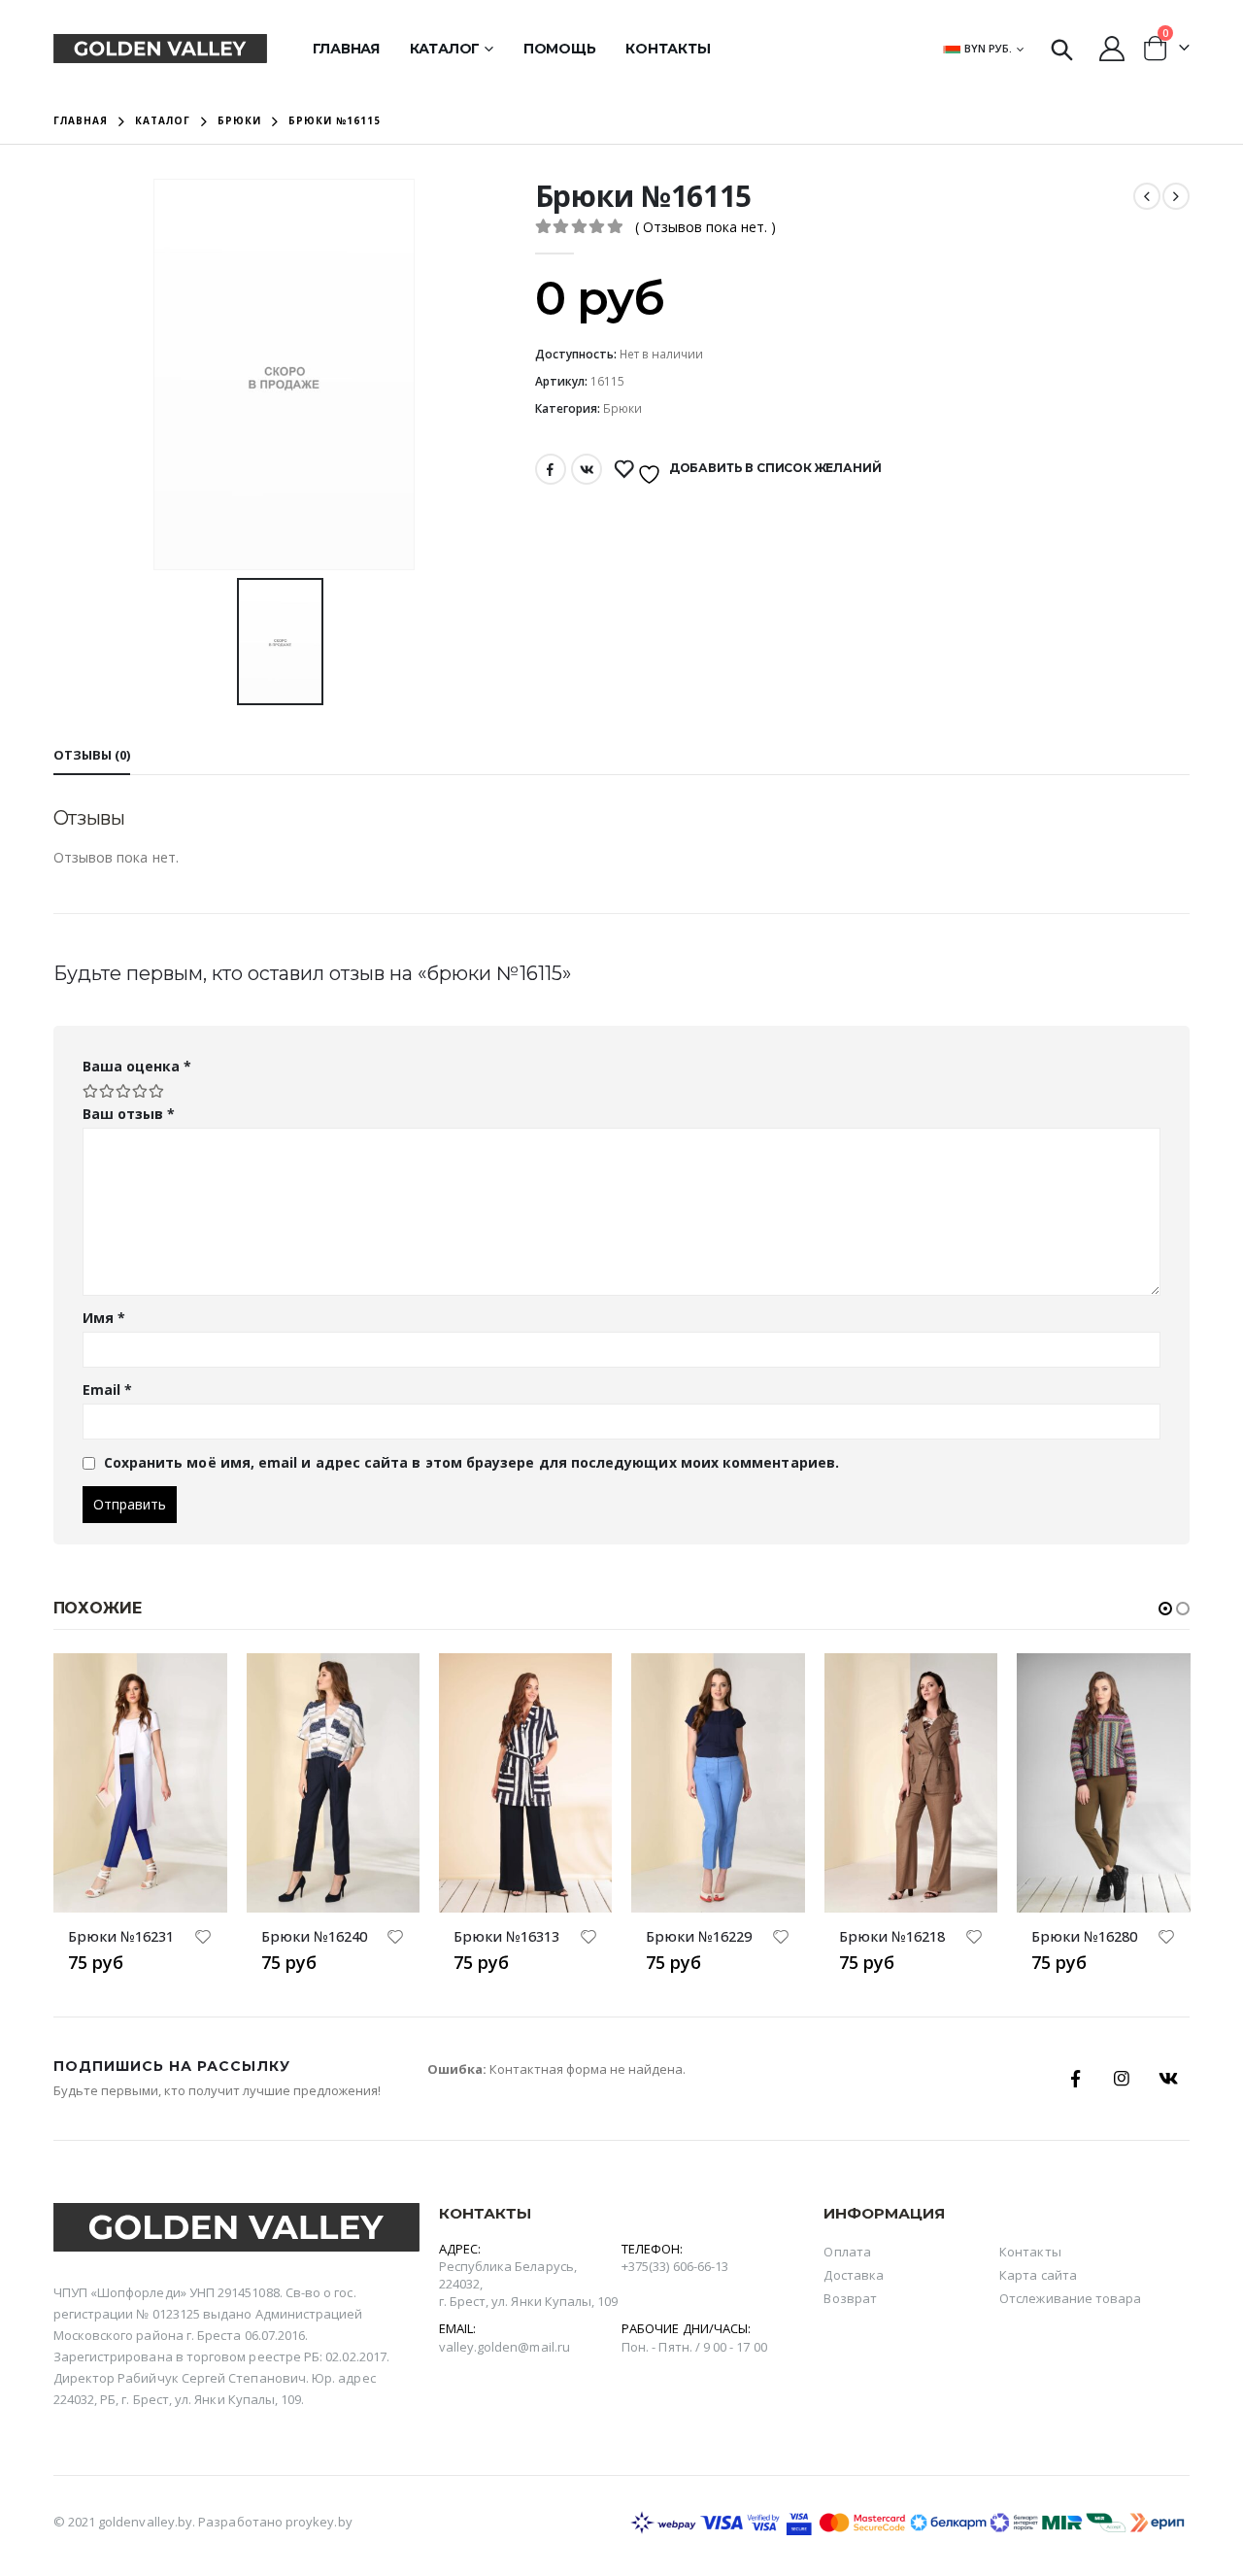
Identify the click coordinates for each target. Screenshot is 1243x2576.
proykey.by (319, 2522)
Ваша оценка (137, 1066)
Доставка (854, 2275)
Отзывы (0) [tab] (92, 755)
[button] (1165, 1609)
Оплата (847, 2252)
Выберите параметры (195, 1685)
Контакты (668, 49)
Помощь (560, 49)
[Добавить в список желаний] (203, 1939)
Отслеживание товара (1070, 2298)
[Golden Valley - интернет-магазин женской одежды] (160, 48)
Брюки (622, 408)
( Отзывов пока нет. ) (705, 227)
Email (108, 1390)
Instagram (1122, 2079)
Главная (346, 49)
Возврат (850, 2298)
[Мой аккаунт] (1111, 49)
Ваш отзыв (129, 1114)
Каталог (445, 49)
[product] (140, 1783)
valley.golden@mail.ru (504, 2347)
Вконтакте (587, 469)
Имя (104, 1318)
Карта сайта (1038, 2275)
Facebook (551, 469)
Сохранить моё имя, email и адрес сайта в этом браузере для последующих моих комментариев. (471, 1462)
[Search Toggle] (1061, 49)
